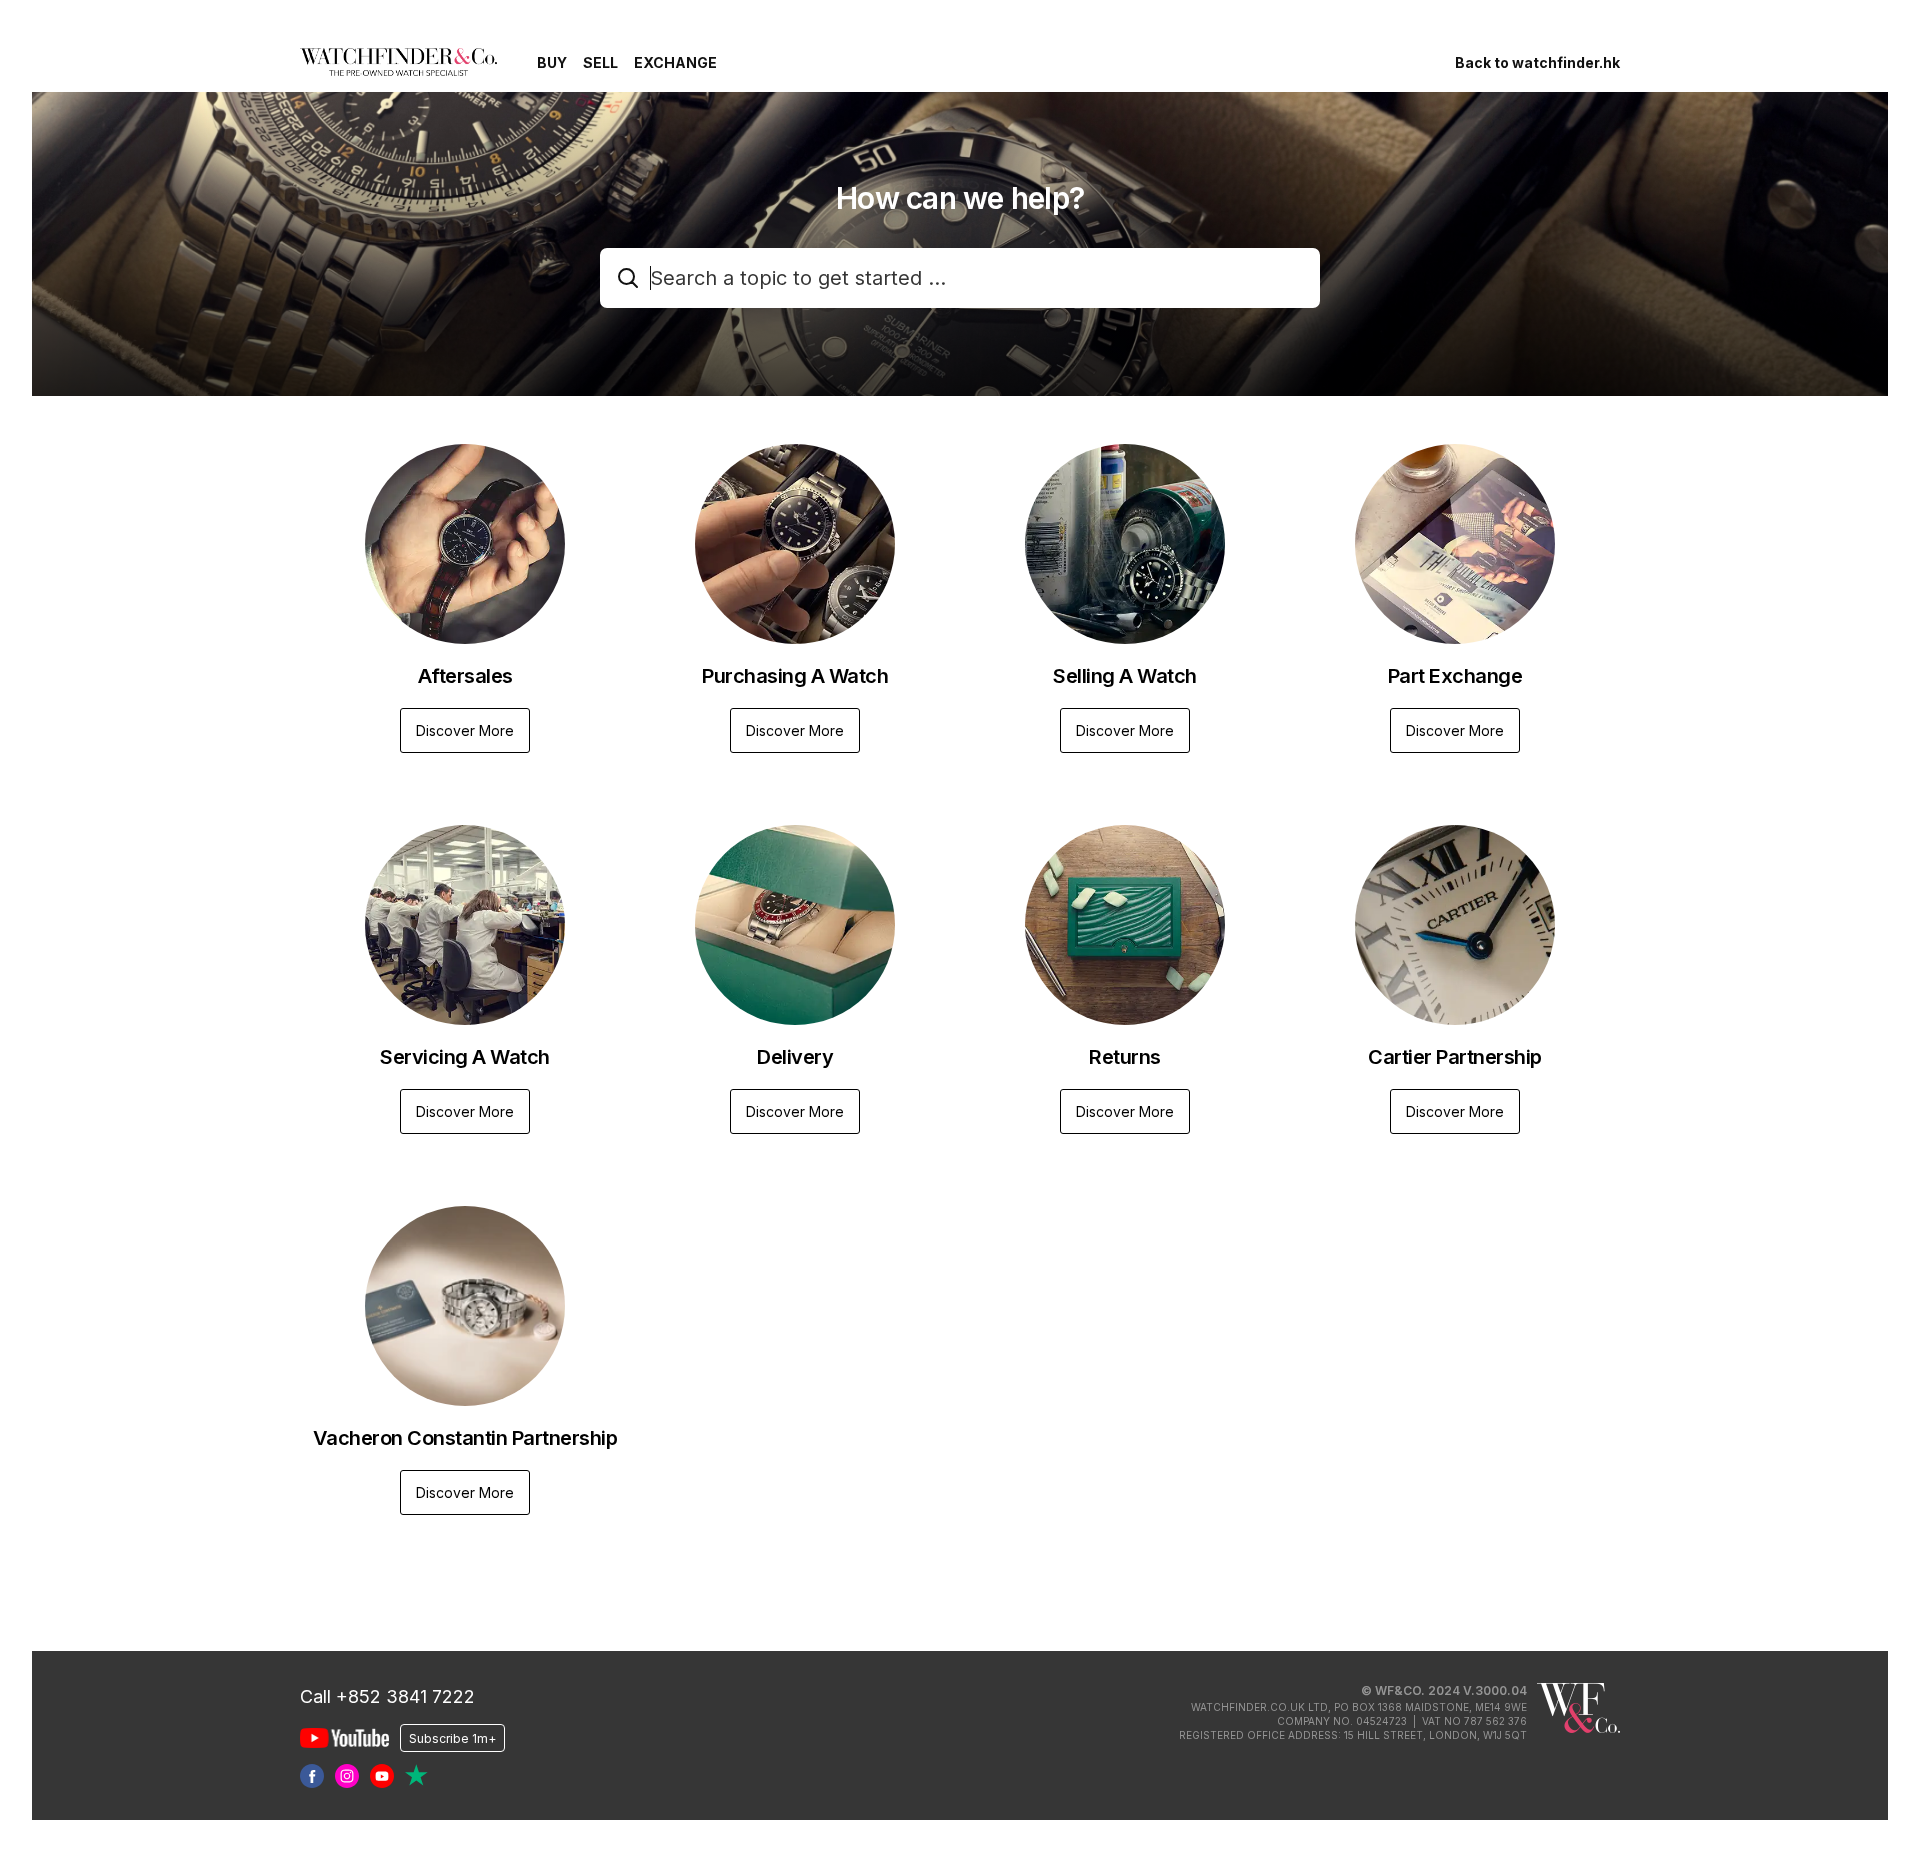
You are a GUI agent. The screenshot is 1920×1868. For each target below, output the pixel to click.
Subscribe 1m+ (452, 1737)
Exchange (675, 62)
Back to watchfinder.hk (1537, 62)
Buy (552, 62)
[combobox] (960, 278)
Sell (600, 62)
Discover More (465, 730)
